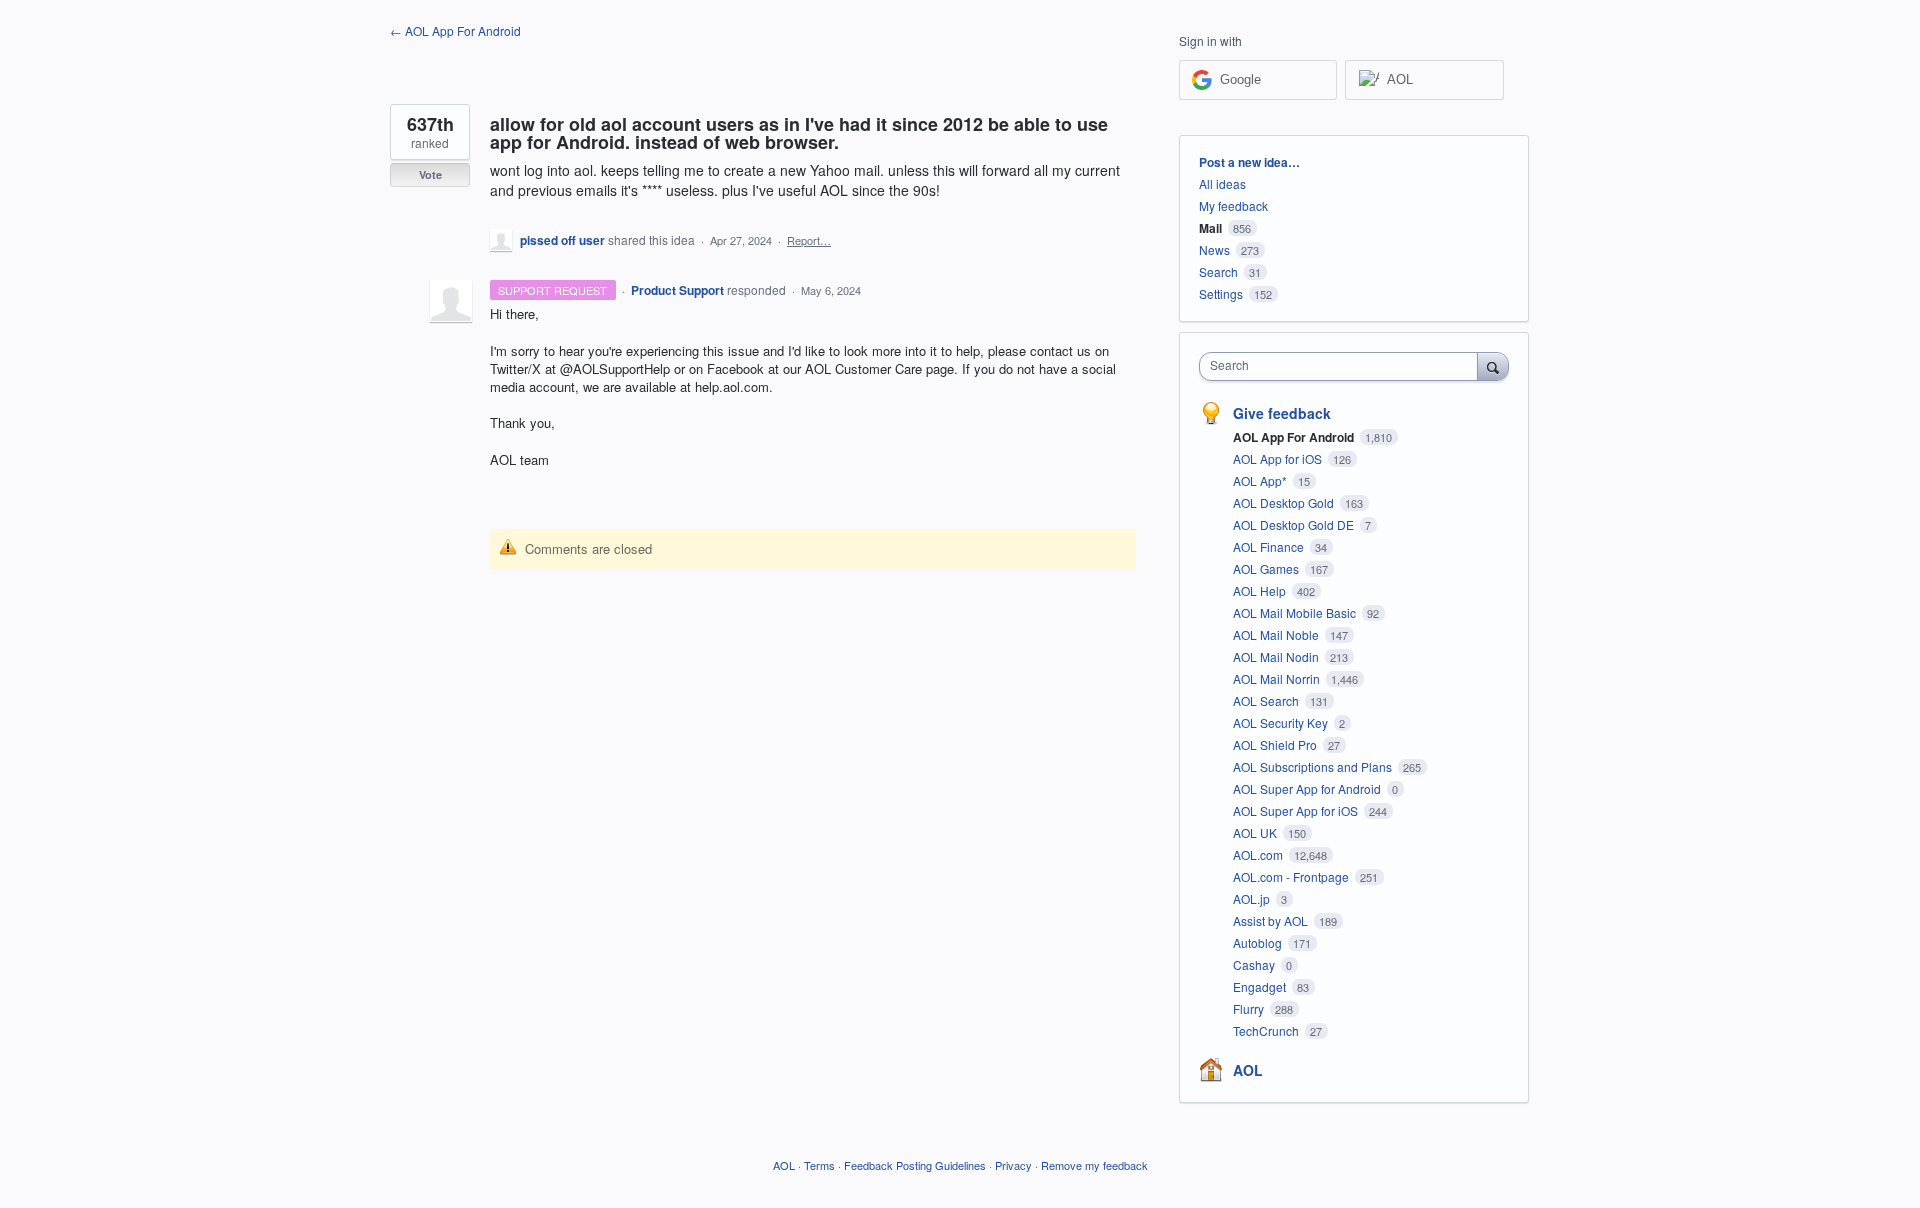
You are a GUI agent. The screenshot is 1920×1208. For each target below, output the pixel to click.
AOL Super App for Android (1308, 788)
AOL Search (1267, 700)
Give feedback (1282, 413)
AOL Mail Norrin (1278, 678)
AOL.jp (1253, 898)
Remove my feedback (1094, 1165)
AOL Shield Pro (1276, 744)
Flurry (1250, 1008)
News (1214, 249)
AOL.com (1259, 854)
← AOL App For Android (455, 30)
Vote (430, 174)
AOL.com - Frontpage (1292, 876)
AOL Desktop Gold (1285, 502)
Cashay (1255, 964)
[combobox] (1343, 366)
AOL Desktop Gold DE (1295, 524)
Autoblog (1259, 942)
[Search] (1493, 366)
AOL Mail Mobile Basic (1296, 612)
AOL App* (1261, 480)
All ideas (1222, 183)
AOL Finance (1270, 546)
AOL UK (1256, 832)
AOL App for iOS (1279, 458)
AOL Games (1267, 568)
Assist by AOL (1272, 920)
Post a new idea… (1249, 162)
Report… (809, 240)
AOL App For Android (1295, 437)
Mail (1210, 228)
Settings (1221, 293)
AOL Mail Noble (1277, 634)
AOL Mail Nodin (1277, 656)
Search (1218, 271)
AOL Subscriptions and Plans (1314, 766)
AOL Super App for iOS (1297, 810)
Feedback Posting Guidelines (915, 1165)
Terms (819, 1165)
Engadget (1261, 986)
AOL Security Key (1282, 722)
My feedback (1233, 205)
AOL (1248, 1070)
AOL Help (1261, 590)
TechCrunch (1267, 1030)
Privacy (1013, 1165)
